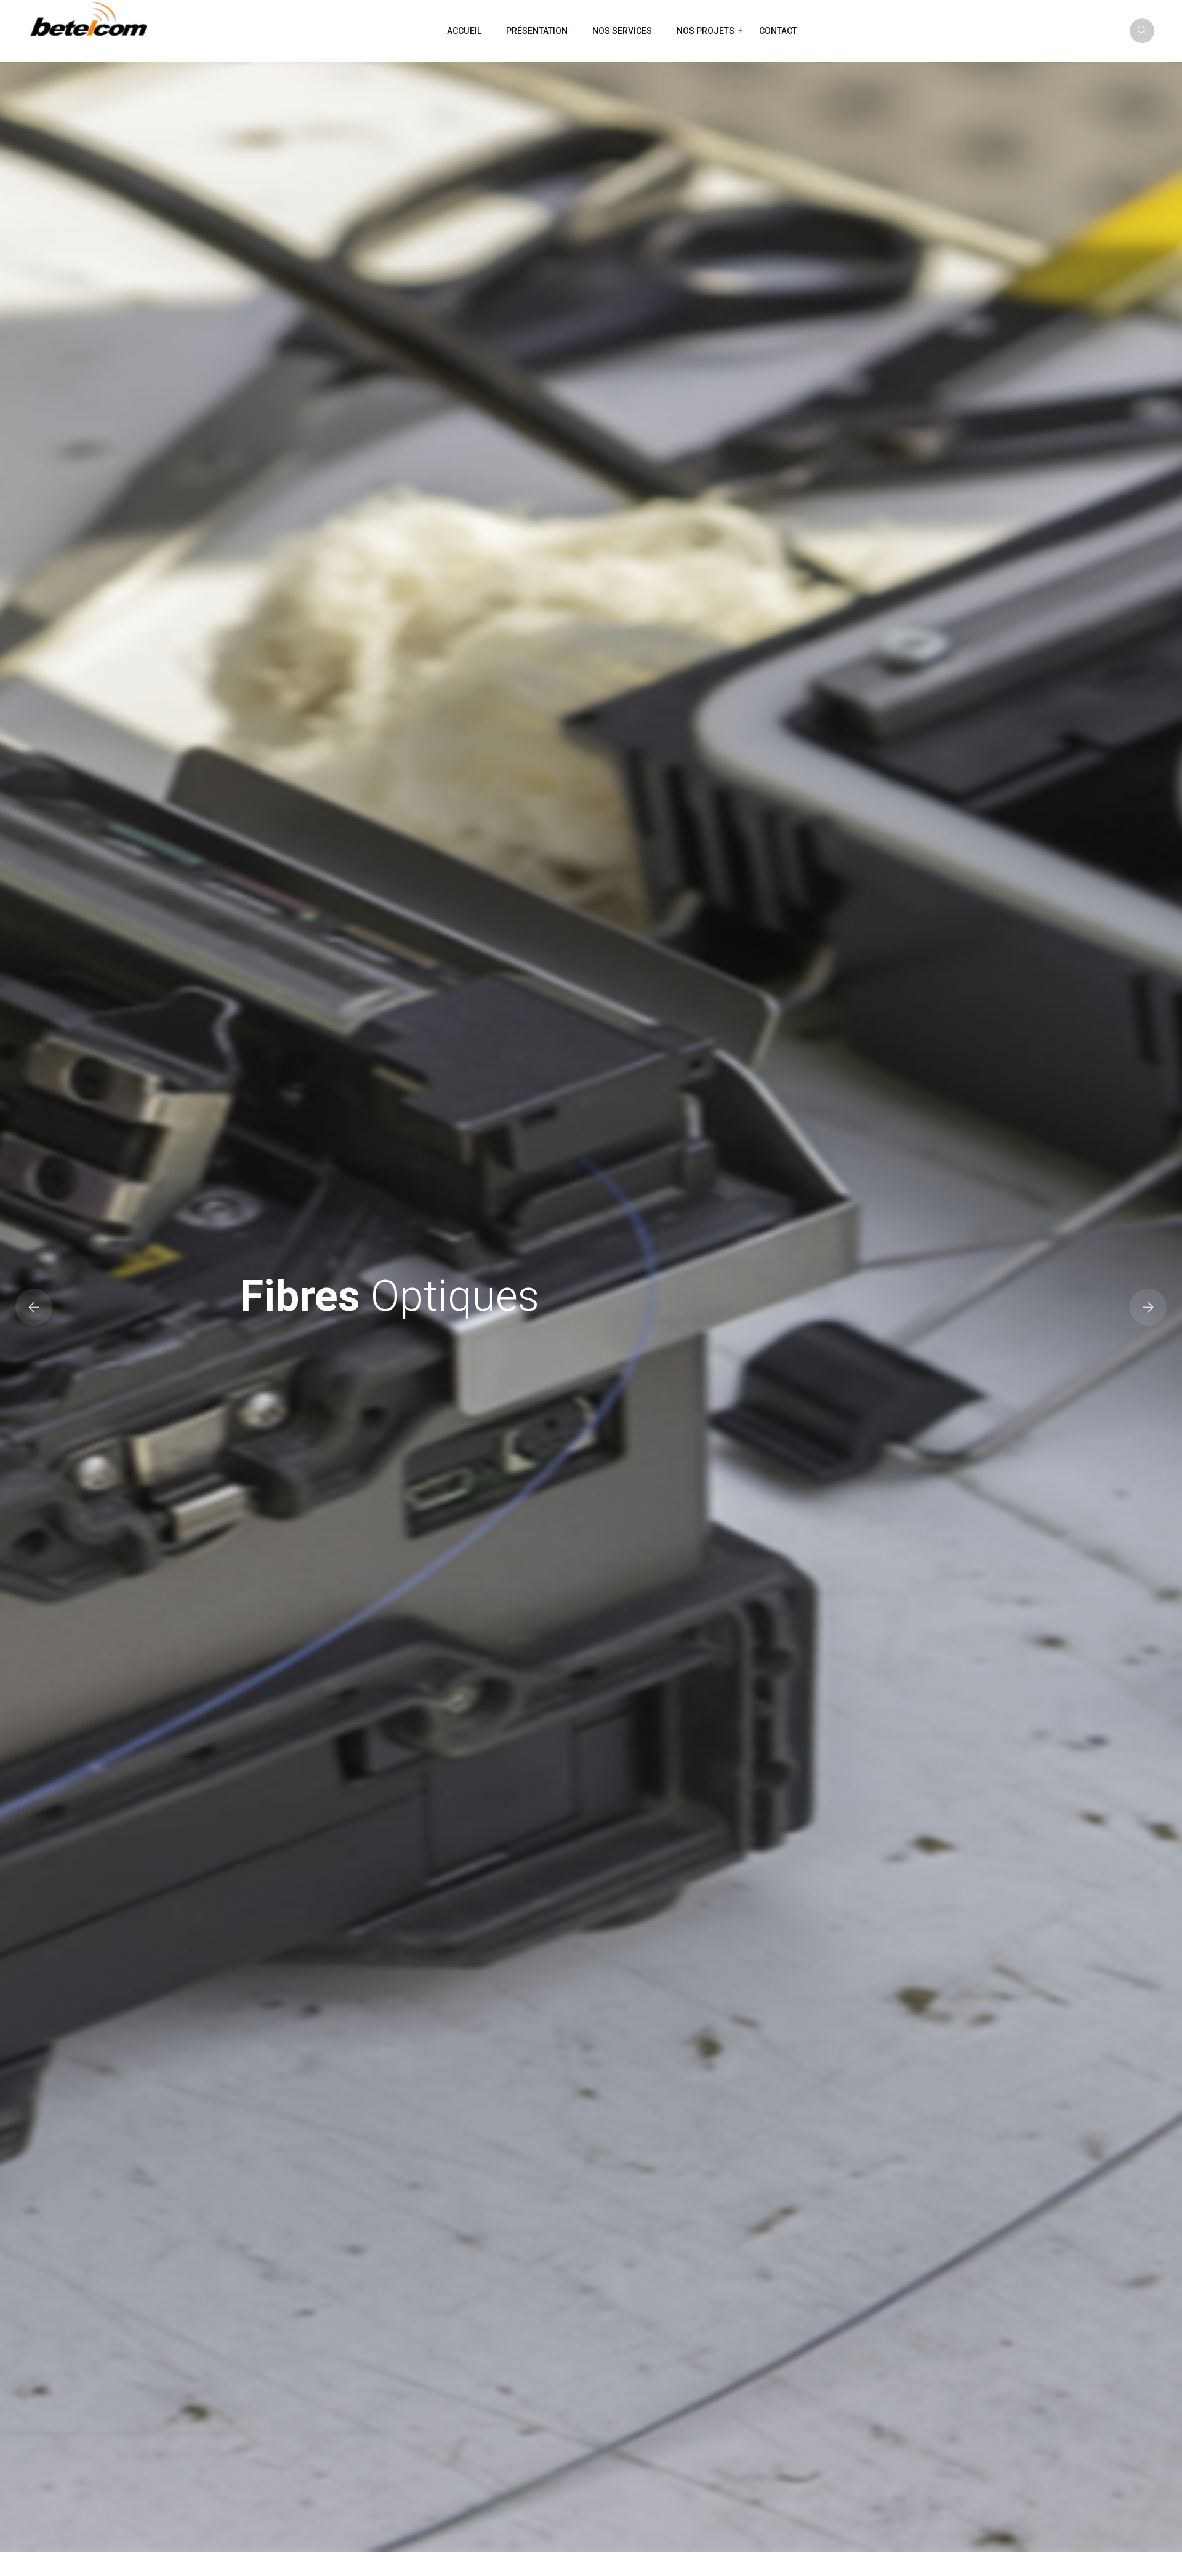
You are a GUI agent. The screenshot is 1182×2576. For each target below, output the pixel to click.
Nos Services (622, 31)
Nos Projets (706, 31)
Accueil (464, 31)
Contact (778, 31)
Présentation (537, 31)
